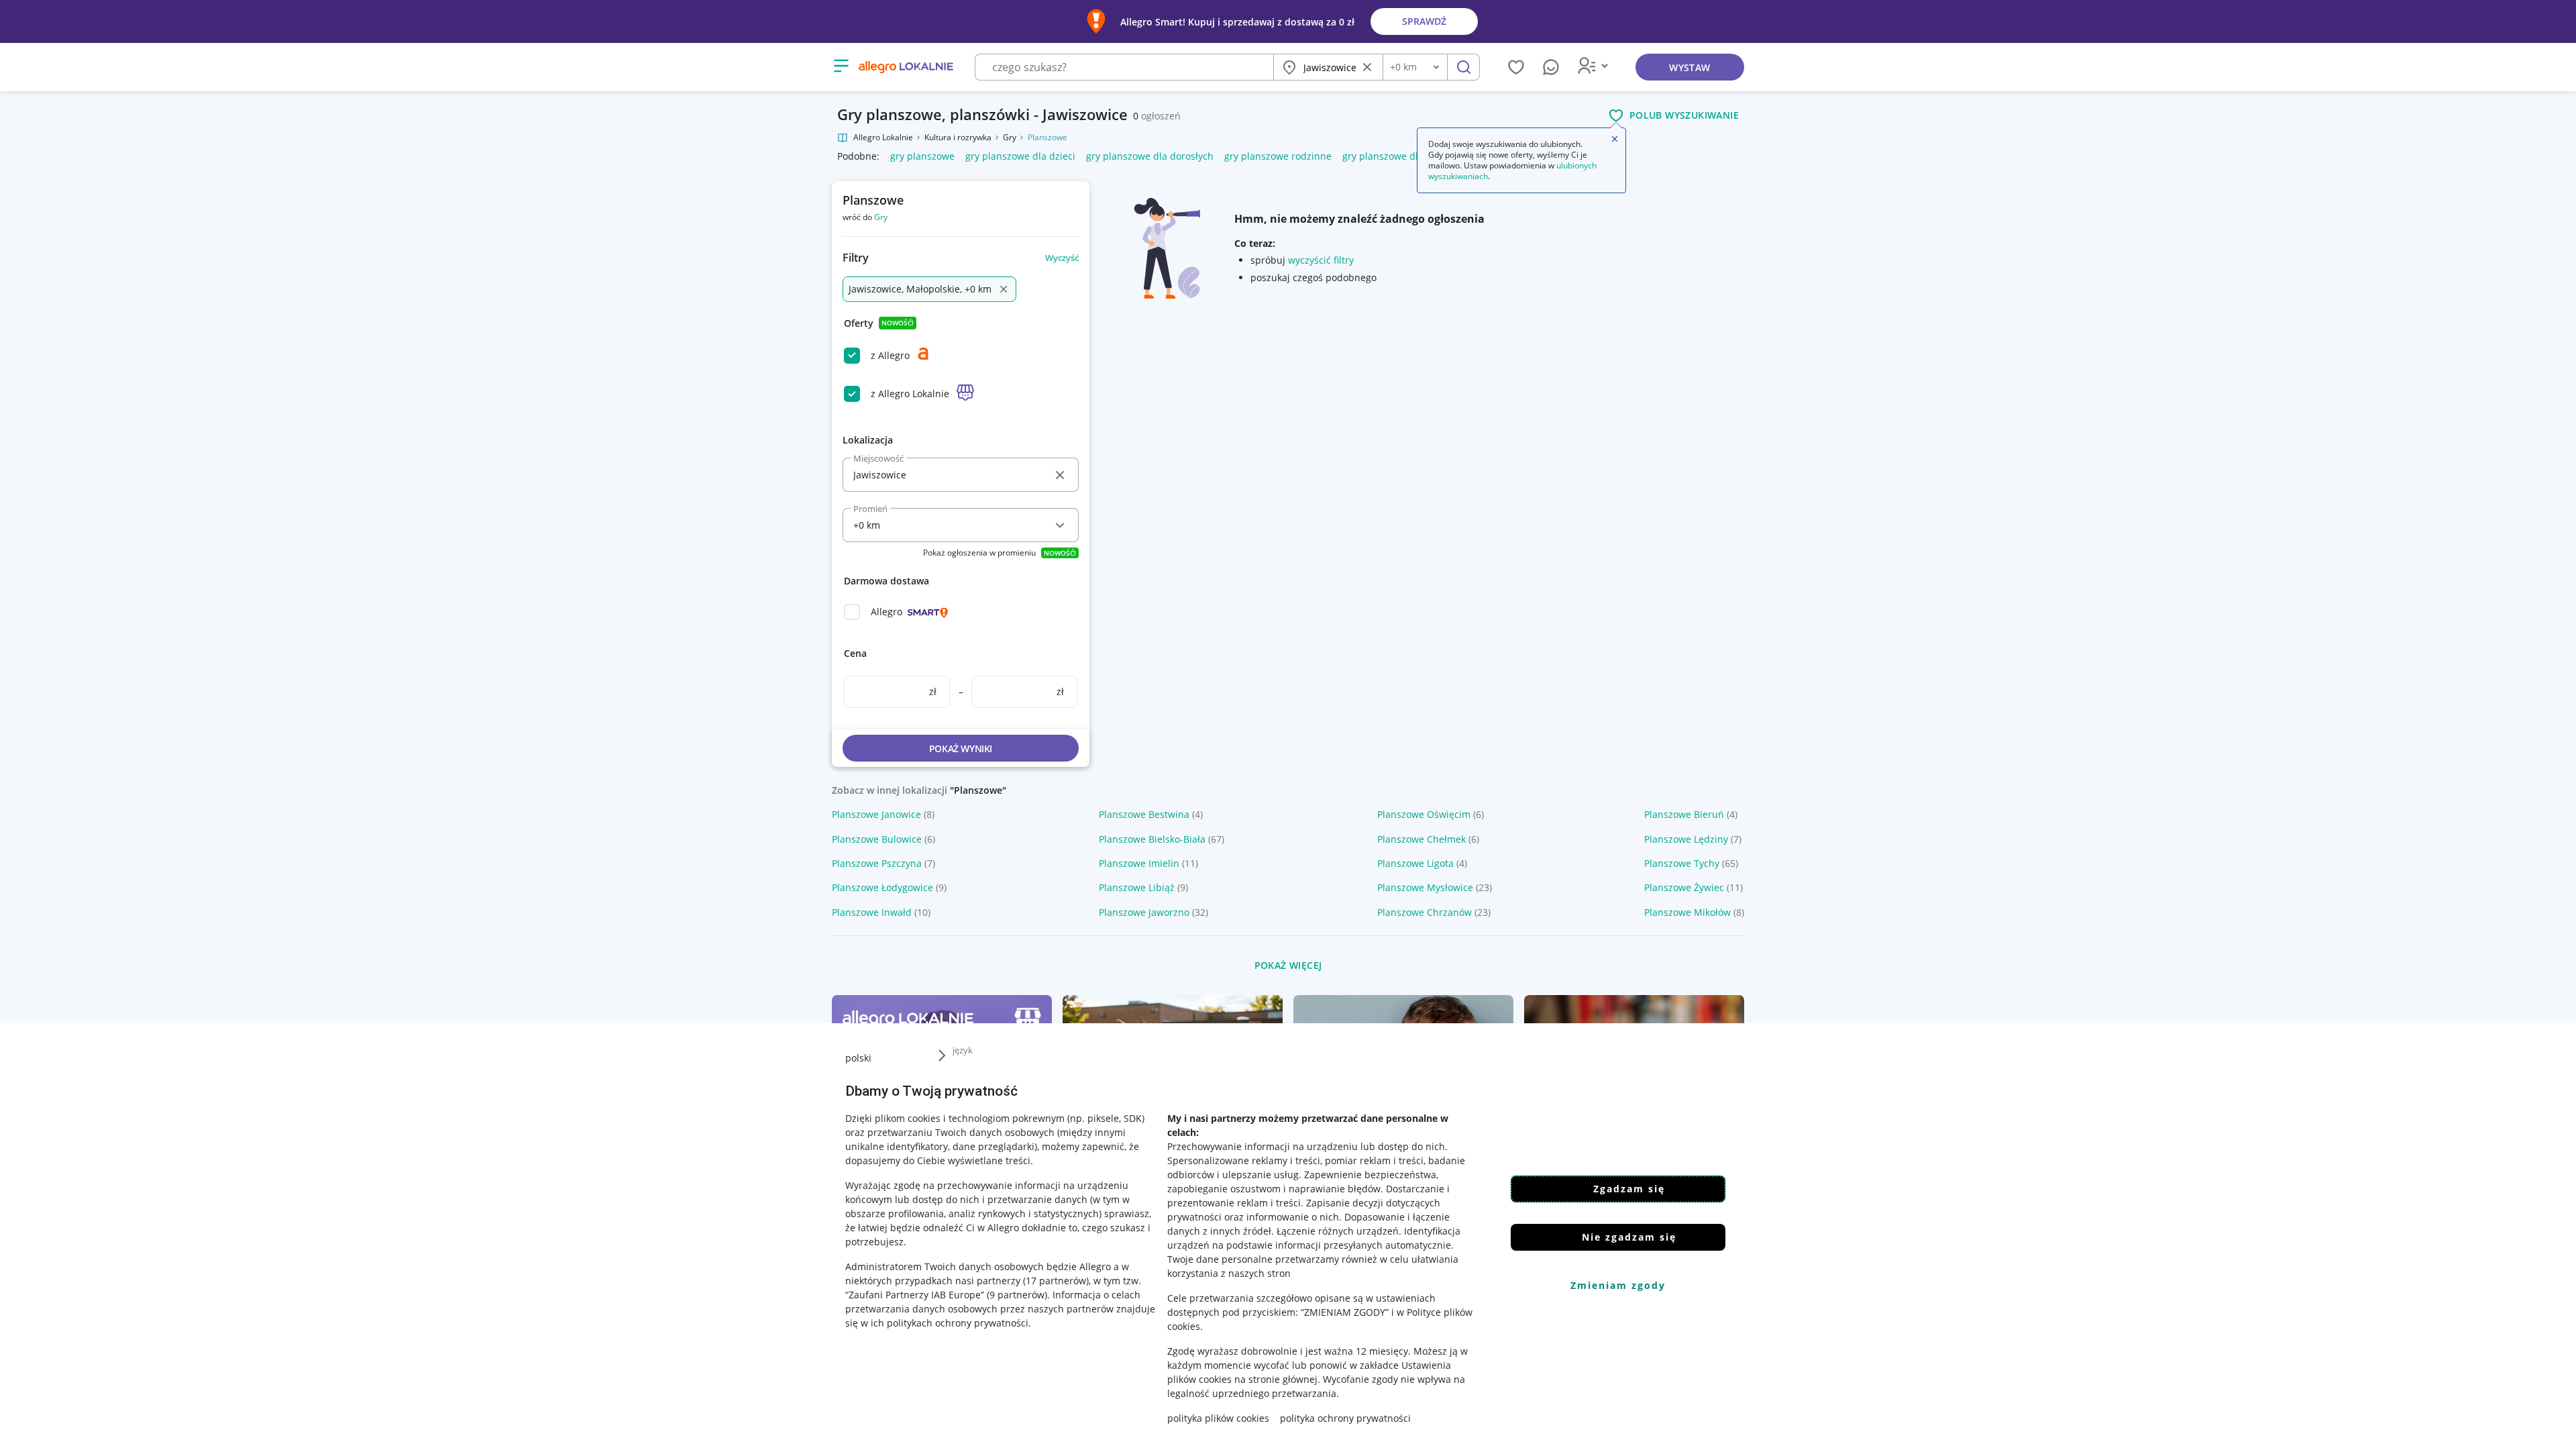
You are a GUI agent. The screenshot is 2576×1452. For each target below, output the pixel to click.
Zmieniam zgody (1618, 1285)
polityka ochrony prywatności (1345, 1418)
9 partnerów (1017, 1295)
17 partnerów (1056, 1281)
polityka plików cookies (1218, 1418)
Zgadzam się (1629, 1189)
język (963, 1050)
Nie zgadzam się (1629, 1237)
